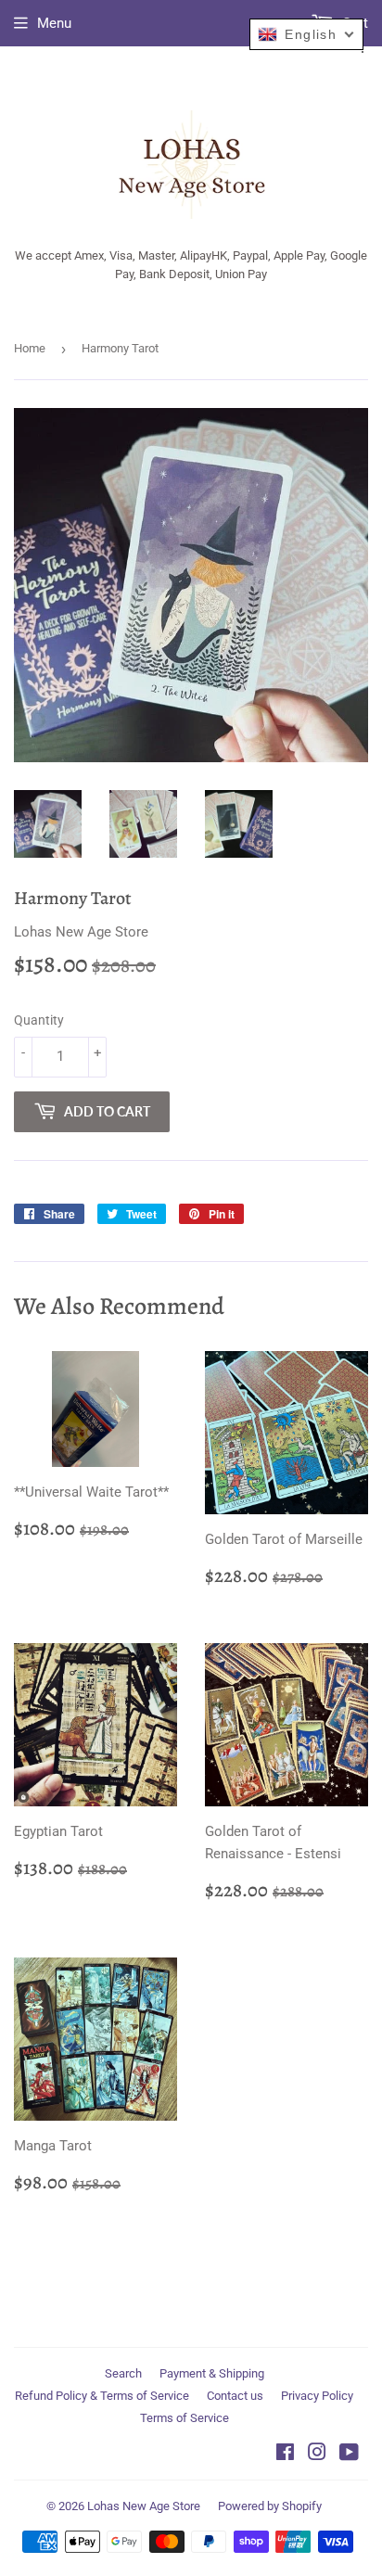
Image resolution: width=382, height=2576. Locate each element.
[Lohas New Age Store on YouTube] (349, 2455)
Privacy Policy (317, 2396)
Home (30, 348)
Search (123, 2373)
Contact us (235, 2396)
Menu (54, 23)
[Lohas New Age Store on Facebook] (285, 2455)
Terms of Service (185, 2418)
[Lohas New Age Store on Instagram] (317, 2455)
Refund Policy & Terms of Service (102, 2396)
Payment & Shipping (212, 2373)
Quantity (39, 1020)
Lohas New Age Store (144, 2506)
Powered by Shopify (270, 2506)
